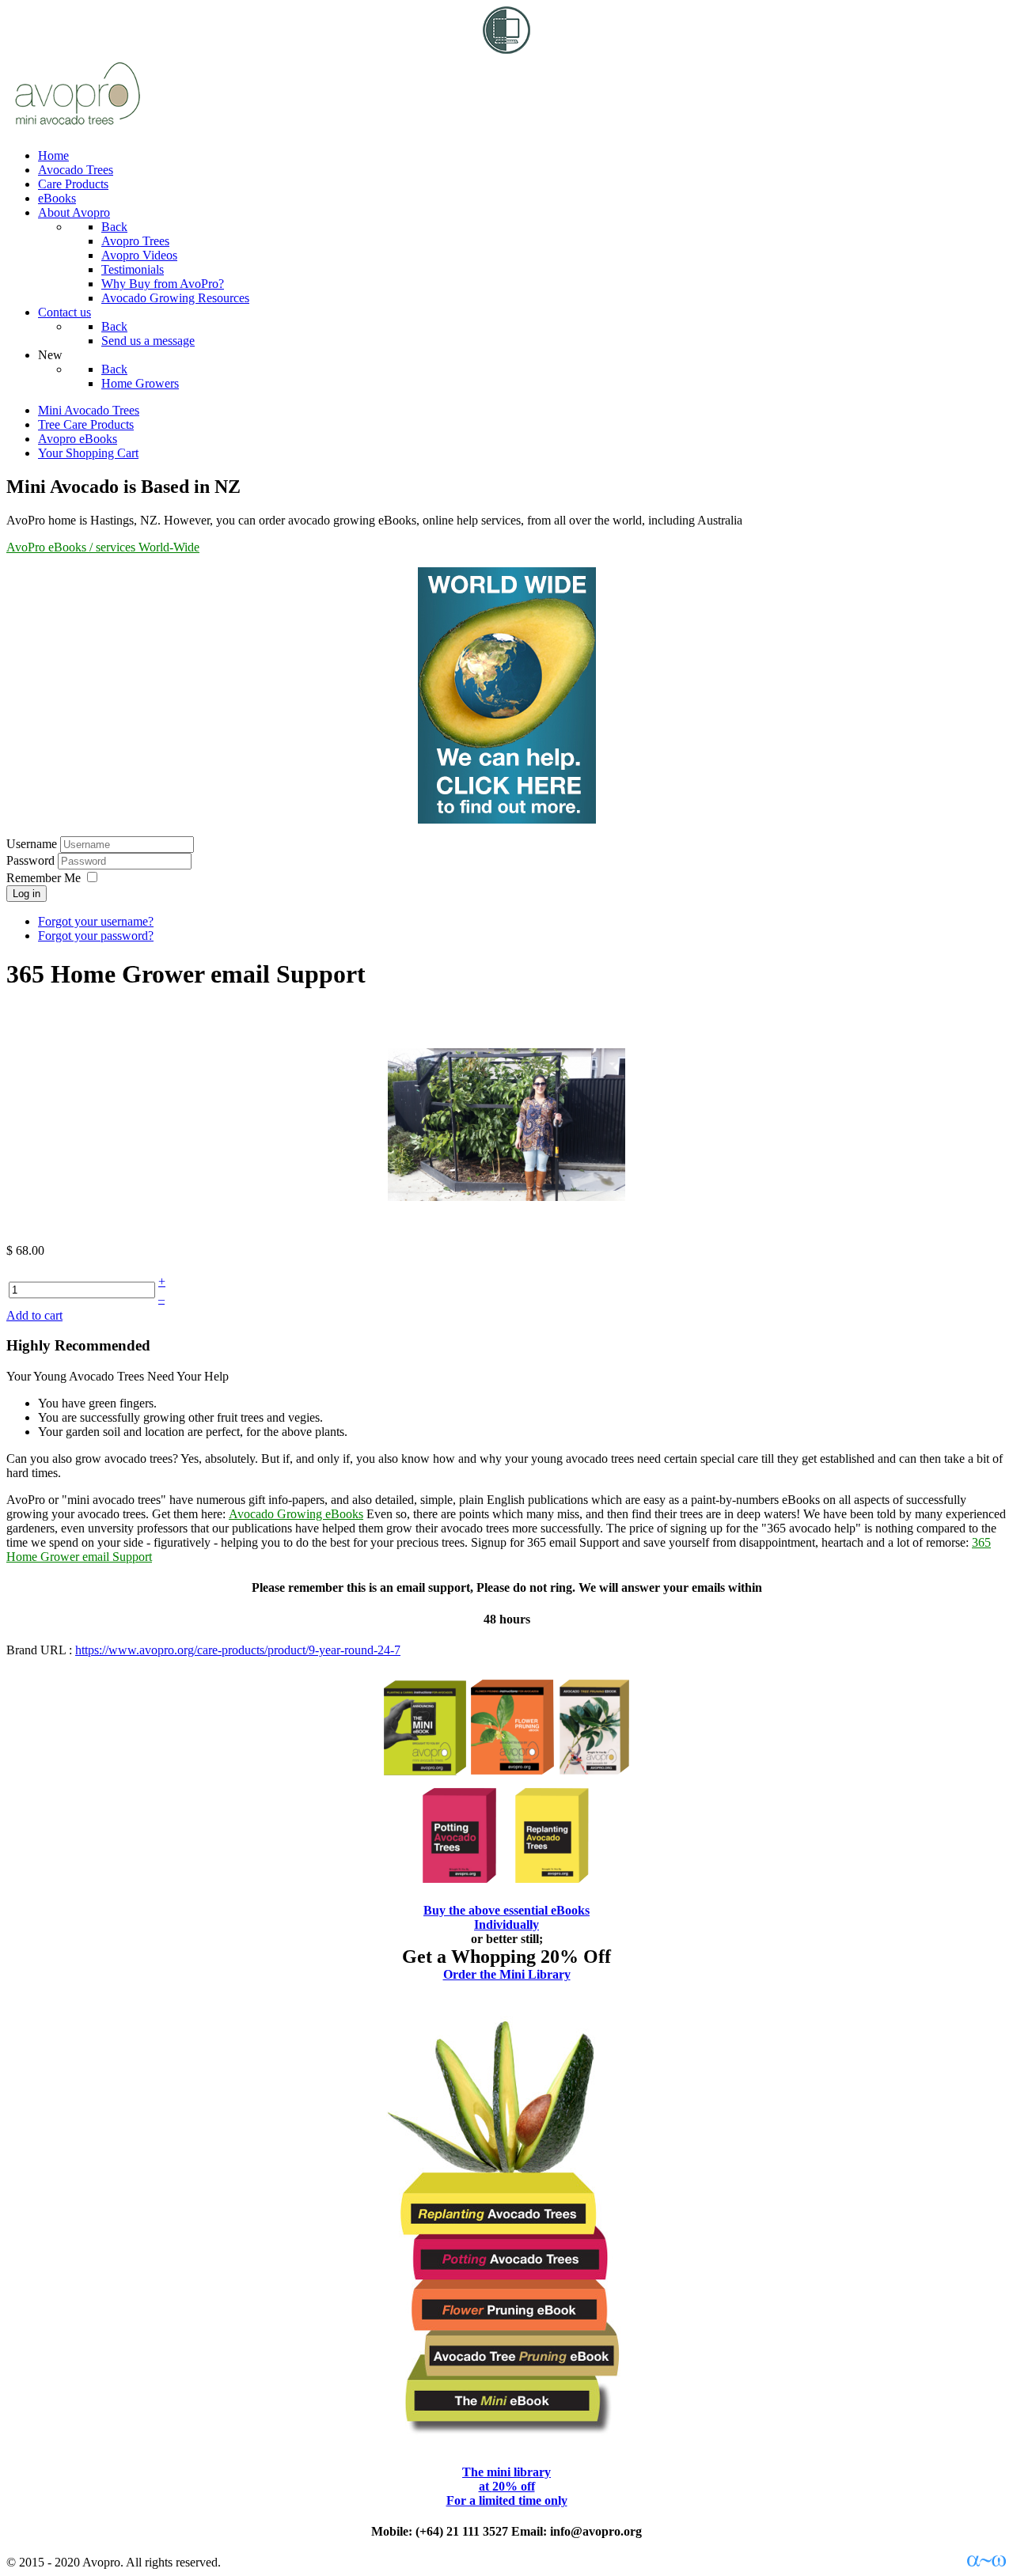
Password (32, 860)
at (507, 2486)
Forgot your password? (96, 936)
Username (32, 844)
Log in (27, 894)
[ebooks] (506, 1780)
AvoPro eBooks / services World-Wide (103, 547)
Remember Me (44, 878)
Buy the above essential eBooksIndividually (506, 1917)
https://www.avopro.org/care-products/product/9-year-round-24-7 (238, 1650)
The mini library (506, 2472)
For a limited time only (507, 2500)
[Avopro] (77, 129)
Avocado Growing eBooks (296, 1514)
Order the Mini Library (507, 1974)
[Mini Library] (506, 2440)
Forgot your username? (96, 921)
